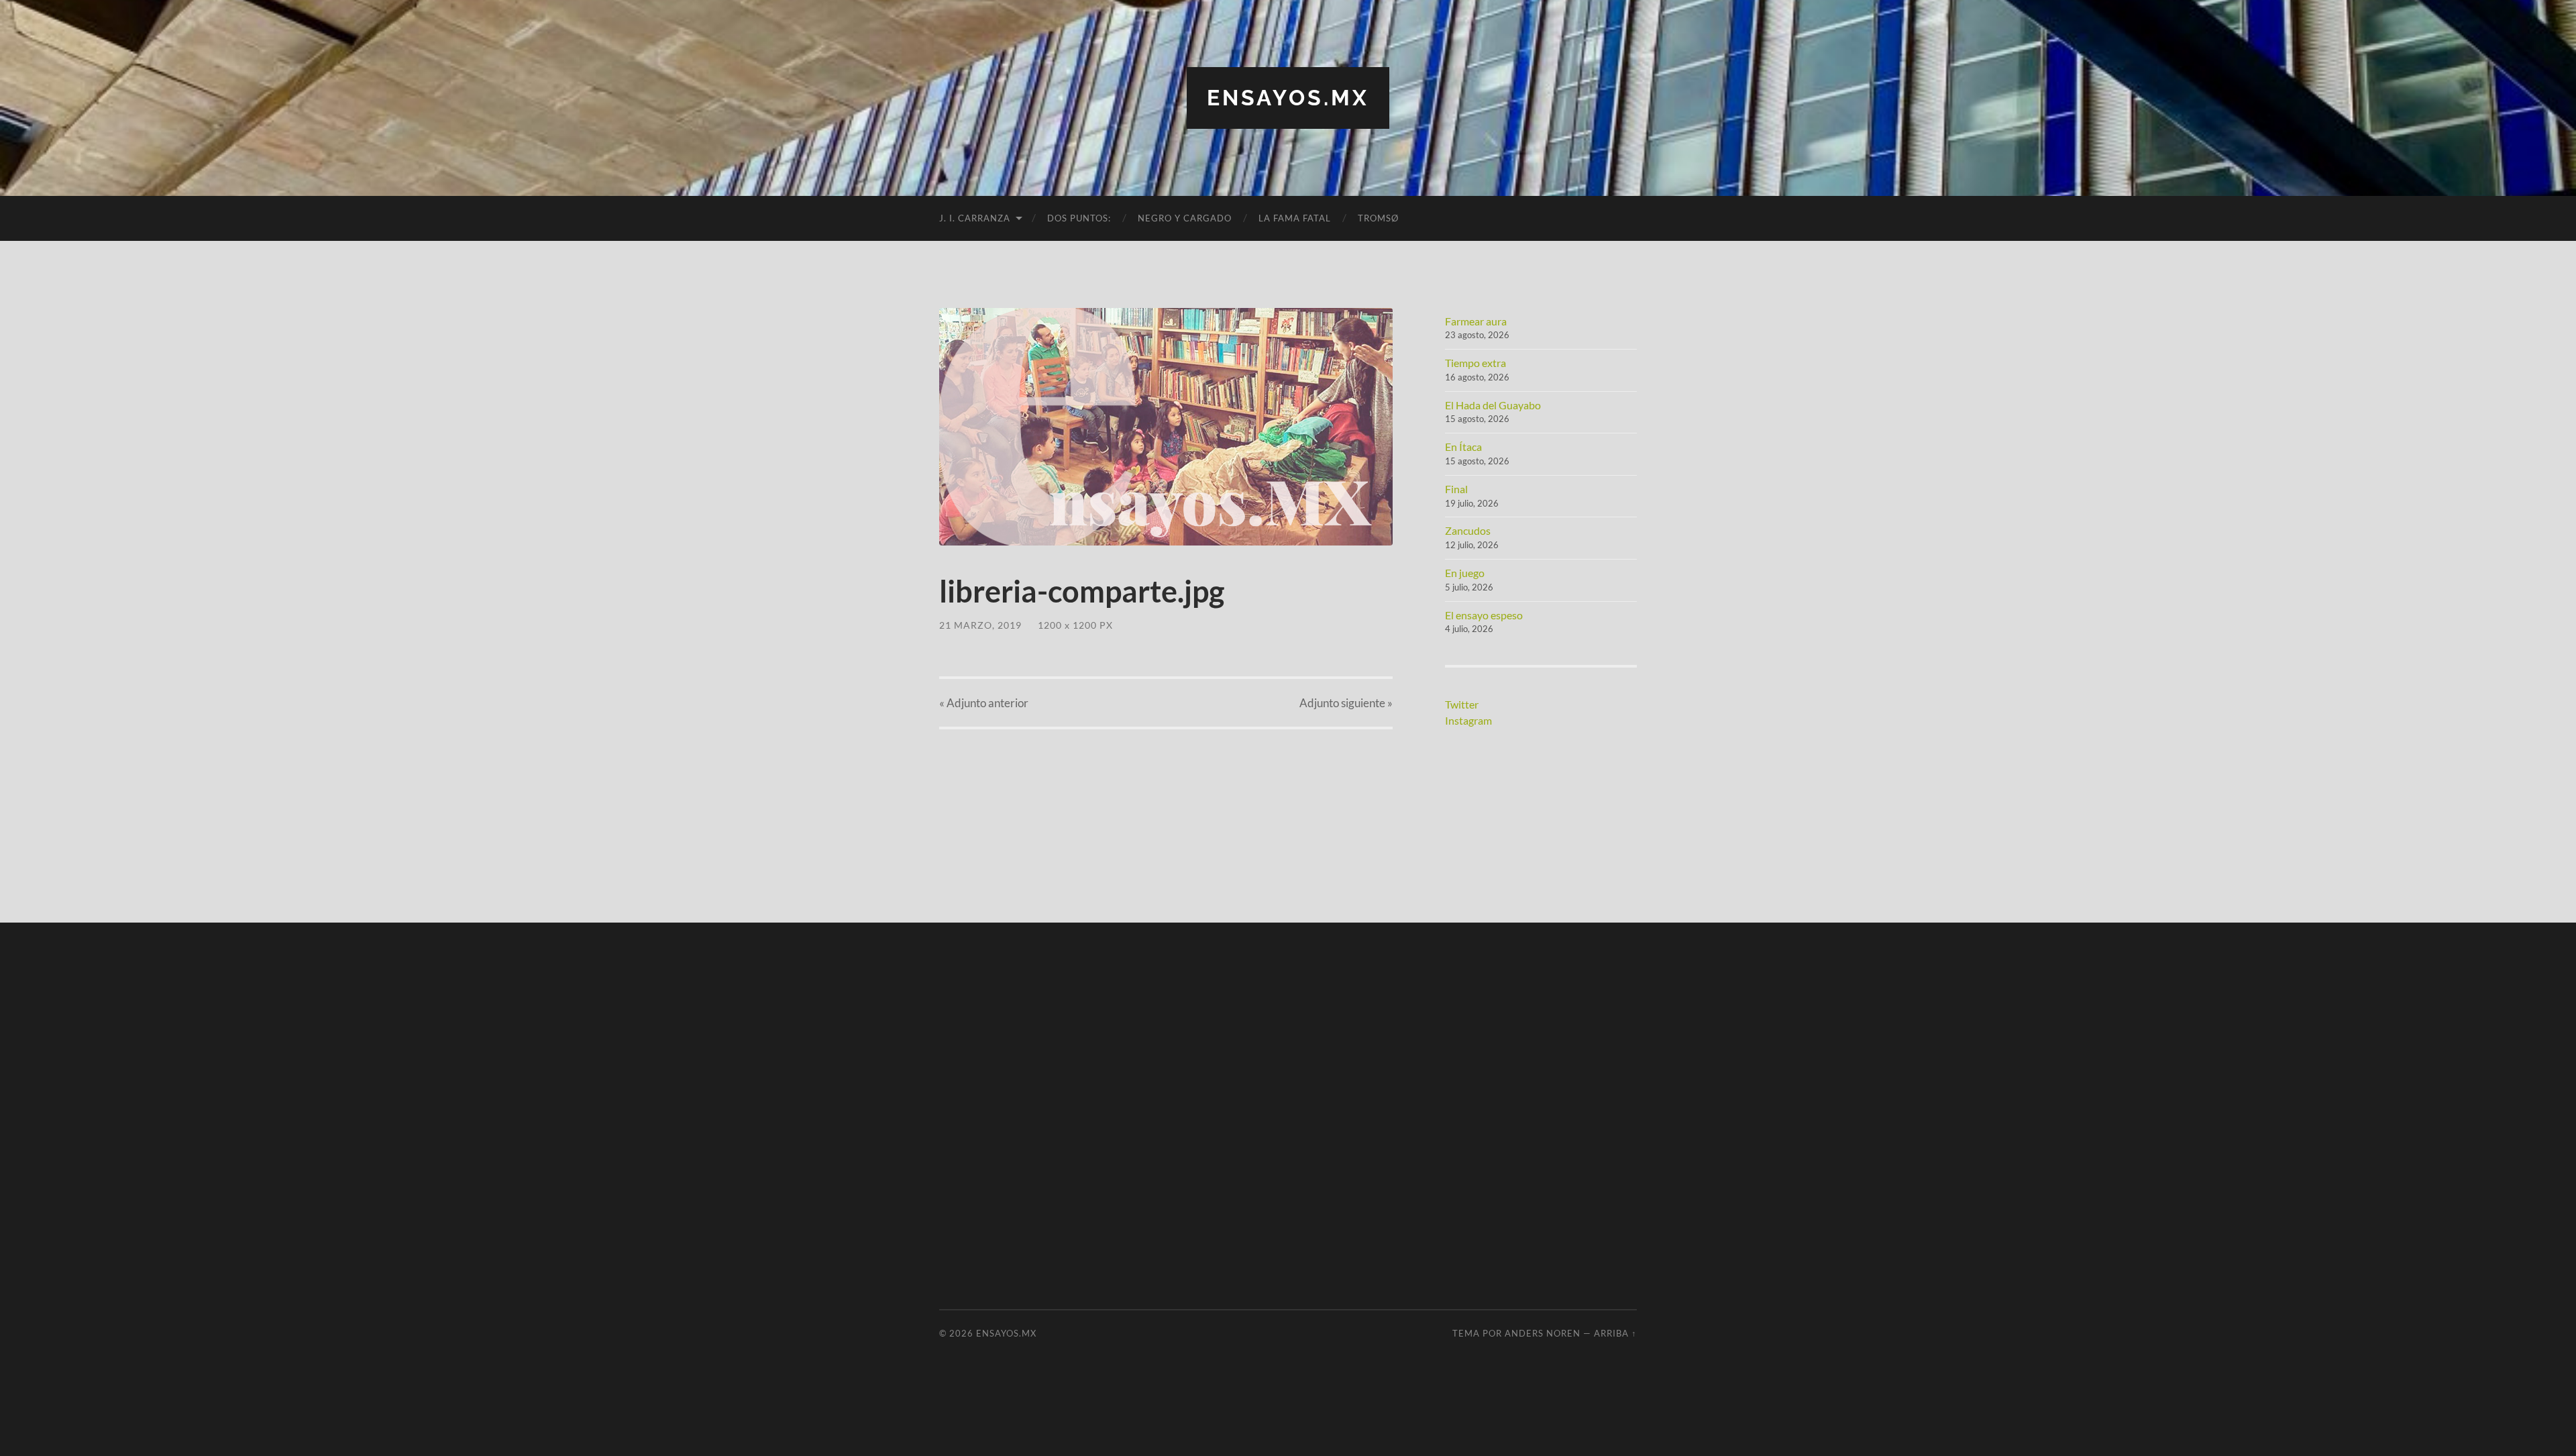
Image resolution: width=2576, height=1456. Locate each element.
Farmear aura (1476, 321)
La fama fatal (1295, 218)
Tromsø (1378, 218)
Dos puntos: (1079, 218)
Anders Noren (1543, 1333)
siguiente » (1346, 703)
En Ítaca (1463, 447)
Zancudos (1468, 530)
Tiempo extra (1475, 363)
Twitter (1462, 704)
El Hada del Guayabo (1493, 405)
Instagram (1468, 720)
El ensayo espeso (1484, 615)
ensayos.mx (1288, 98)
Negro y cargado (1185, 218)
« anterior (984, 703)
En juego (1465, 573)
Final (1456, 489)
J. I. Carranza (975, 218)
